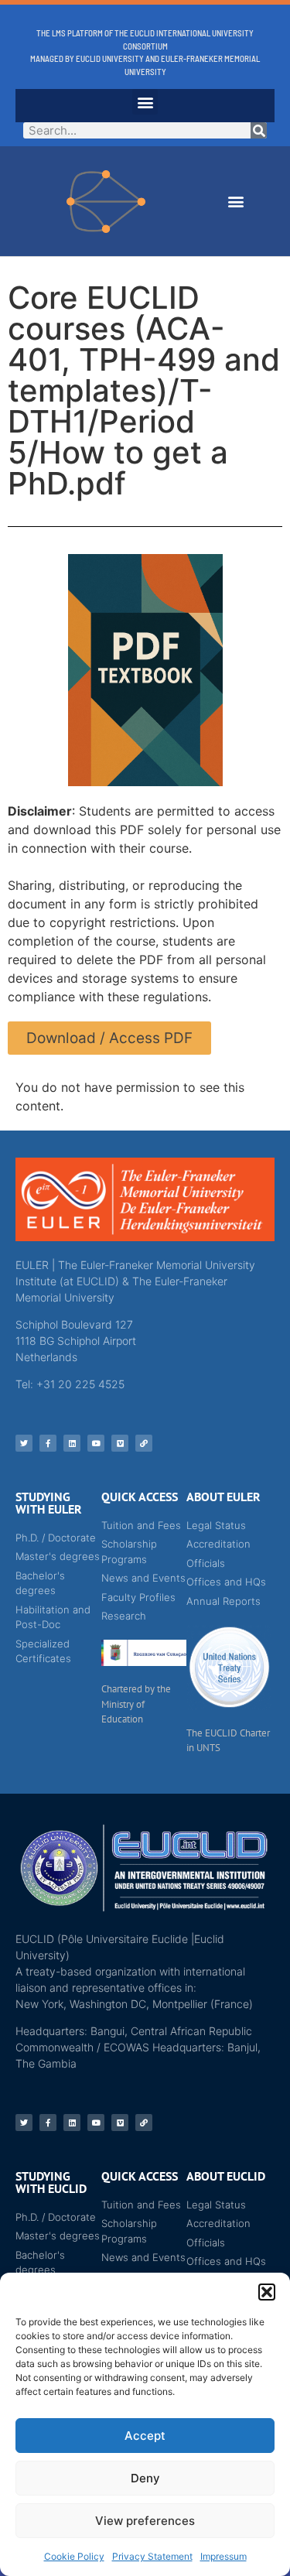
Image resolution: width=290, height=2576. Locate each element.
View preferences (145, 2521)
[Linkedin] (72, 1443)
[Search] (259, 130)
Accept (145, 2436)
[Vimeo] (120, 1443)
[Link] (144, 1443)
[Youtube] (96, 1443)
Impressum (223, 2556)
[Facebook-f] (48, 1443)
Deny (145, 2478)
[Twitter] (24, 1443)
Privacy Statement (152, 2556)
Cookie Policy (74, 2556)
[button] (267, 2292)
